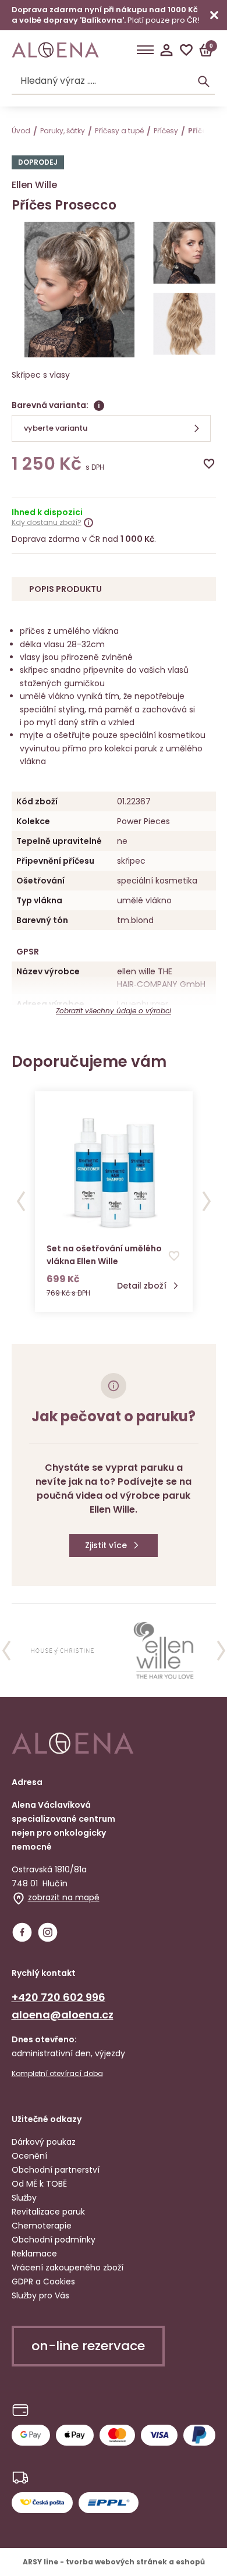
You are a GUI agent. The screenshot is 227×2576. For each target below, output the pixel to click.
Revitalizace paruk (48, 2212)
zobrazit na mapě (64, 1897)
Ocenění (29, 2156)
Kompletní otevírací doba (57, 2074)
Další (207, 1201)
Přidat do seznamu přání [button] (174, 1256)
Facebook (22, 1932)
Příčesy (166, 131)
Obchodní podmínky (54, 2240)
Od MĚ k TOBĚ (39, 2184)
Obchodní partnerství (56, 2170)
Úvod (21, 131)
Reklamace (34, 2254)
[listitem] (63, 1651)
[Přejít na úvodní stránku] (55, 50)
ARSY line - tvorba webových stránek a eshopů (114, 2562)
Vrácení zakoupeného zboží (68, 2268)
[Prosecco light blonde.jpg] (184, 254)
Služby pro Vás (40, 2295)
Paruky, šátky (63, 131)
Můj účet (166, 50)
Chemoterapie (42, 2226)
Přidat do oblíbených (209, 464)
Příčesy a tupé (119, 131)
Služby (24, 2198)
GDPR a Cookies (43, 2282)
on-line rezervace (88, 2346)
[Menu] (145, 50)
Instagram (48, 1932)
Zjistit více (106, 1545)
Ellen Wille (34, 185)
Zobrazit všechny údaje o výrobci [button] (114, 1011)
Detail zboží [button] (142, 1286)
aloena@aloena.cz (63, 2015)
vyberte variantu (56, 428)
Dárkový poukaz (44, 2142)
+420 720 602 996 (58, 1997)
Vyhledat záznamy (204, 81)
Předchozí (21, 1201)
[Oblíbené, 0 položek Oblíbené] (186, 50)
